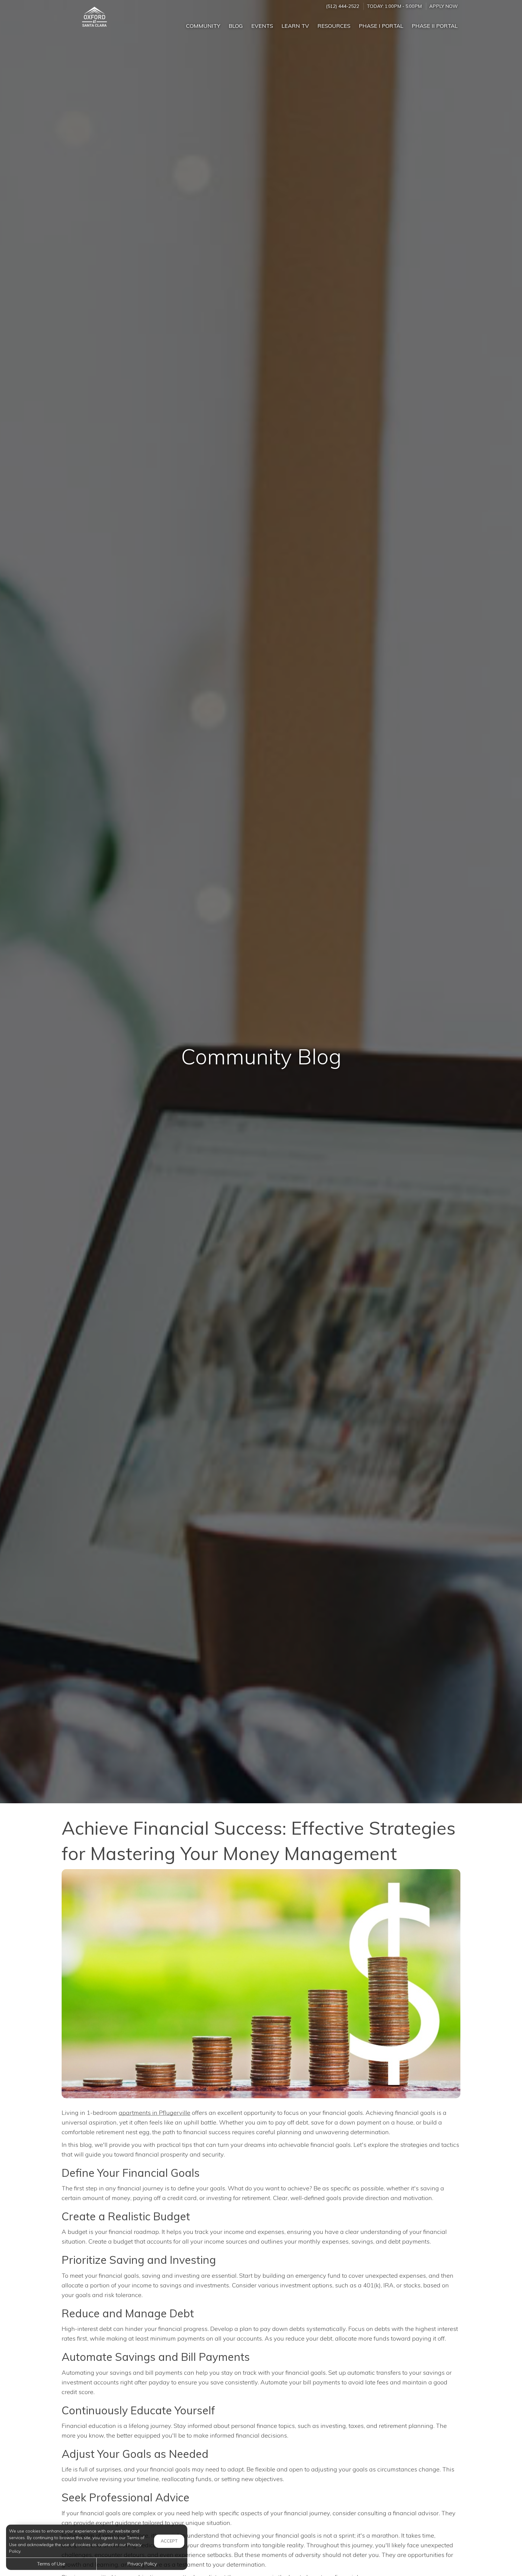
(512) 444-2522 (343, 6)
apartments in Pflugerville (155, 2113)
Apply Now (443, 6)
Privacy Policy (142, 2564)
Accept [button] (169, 2541)
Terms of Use (51, 2564)
